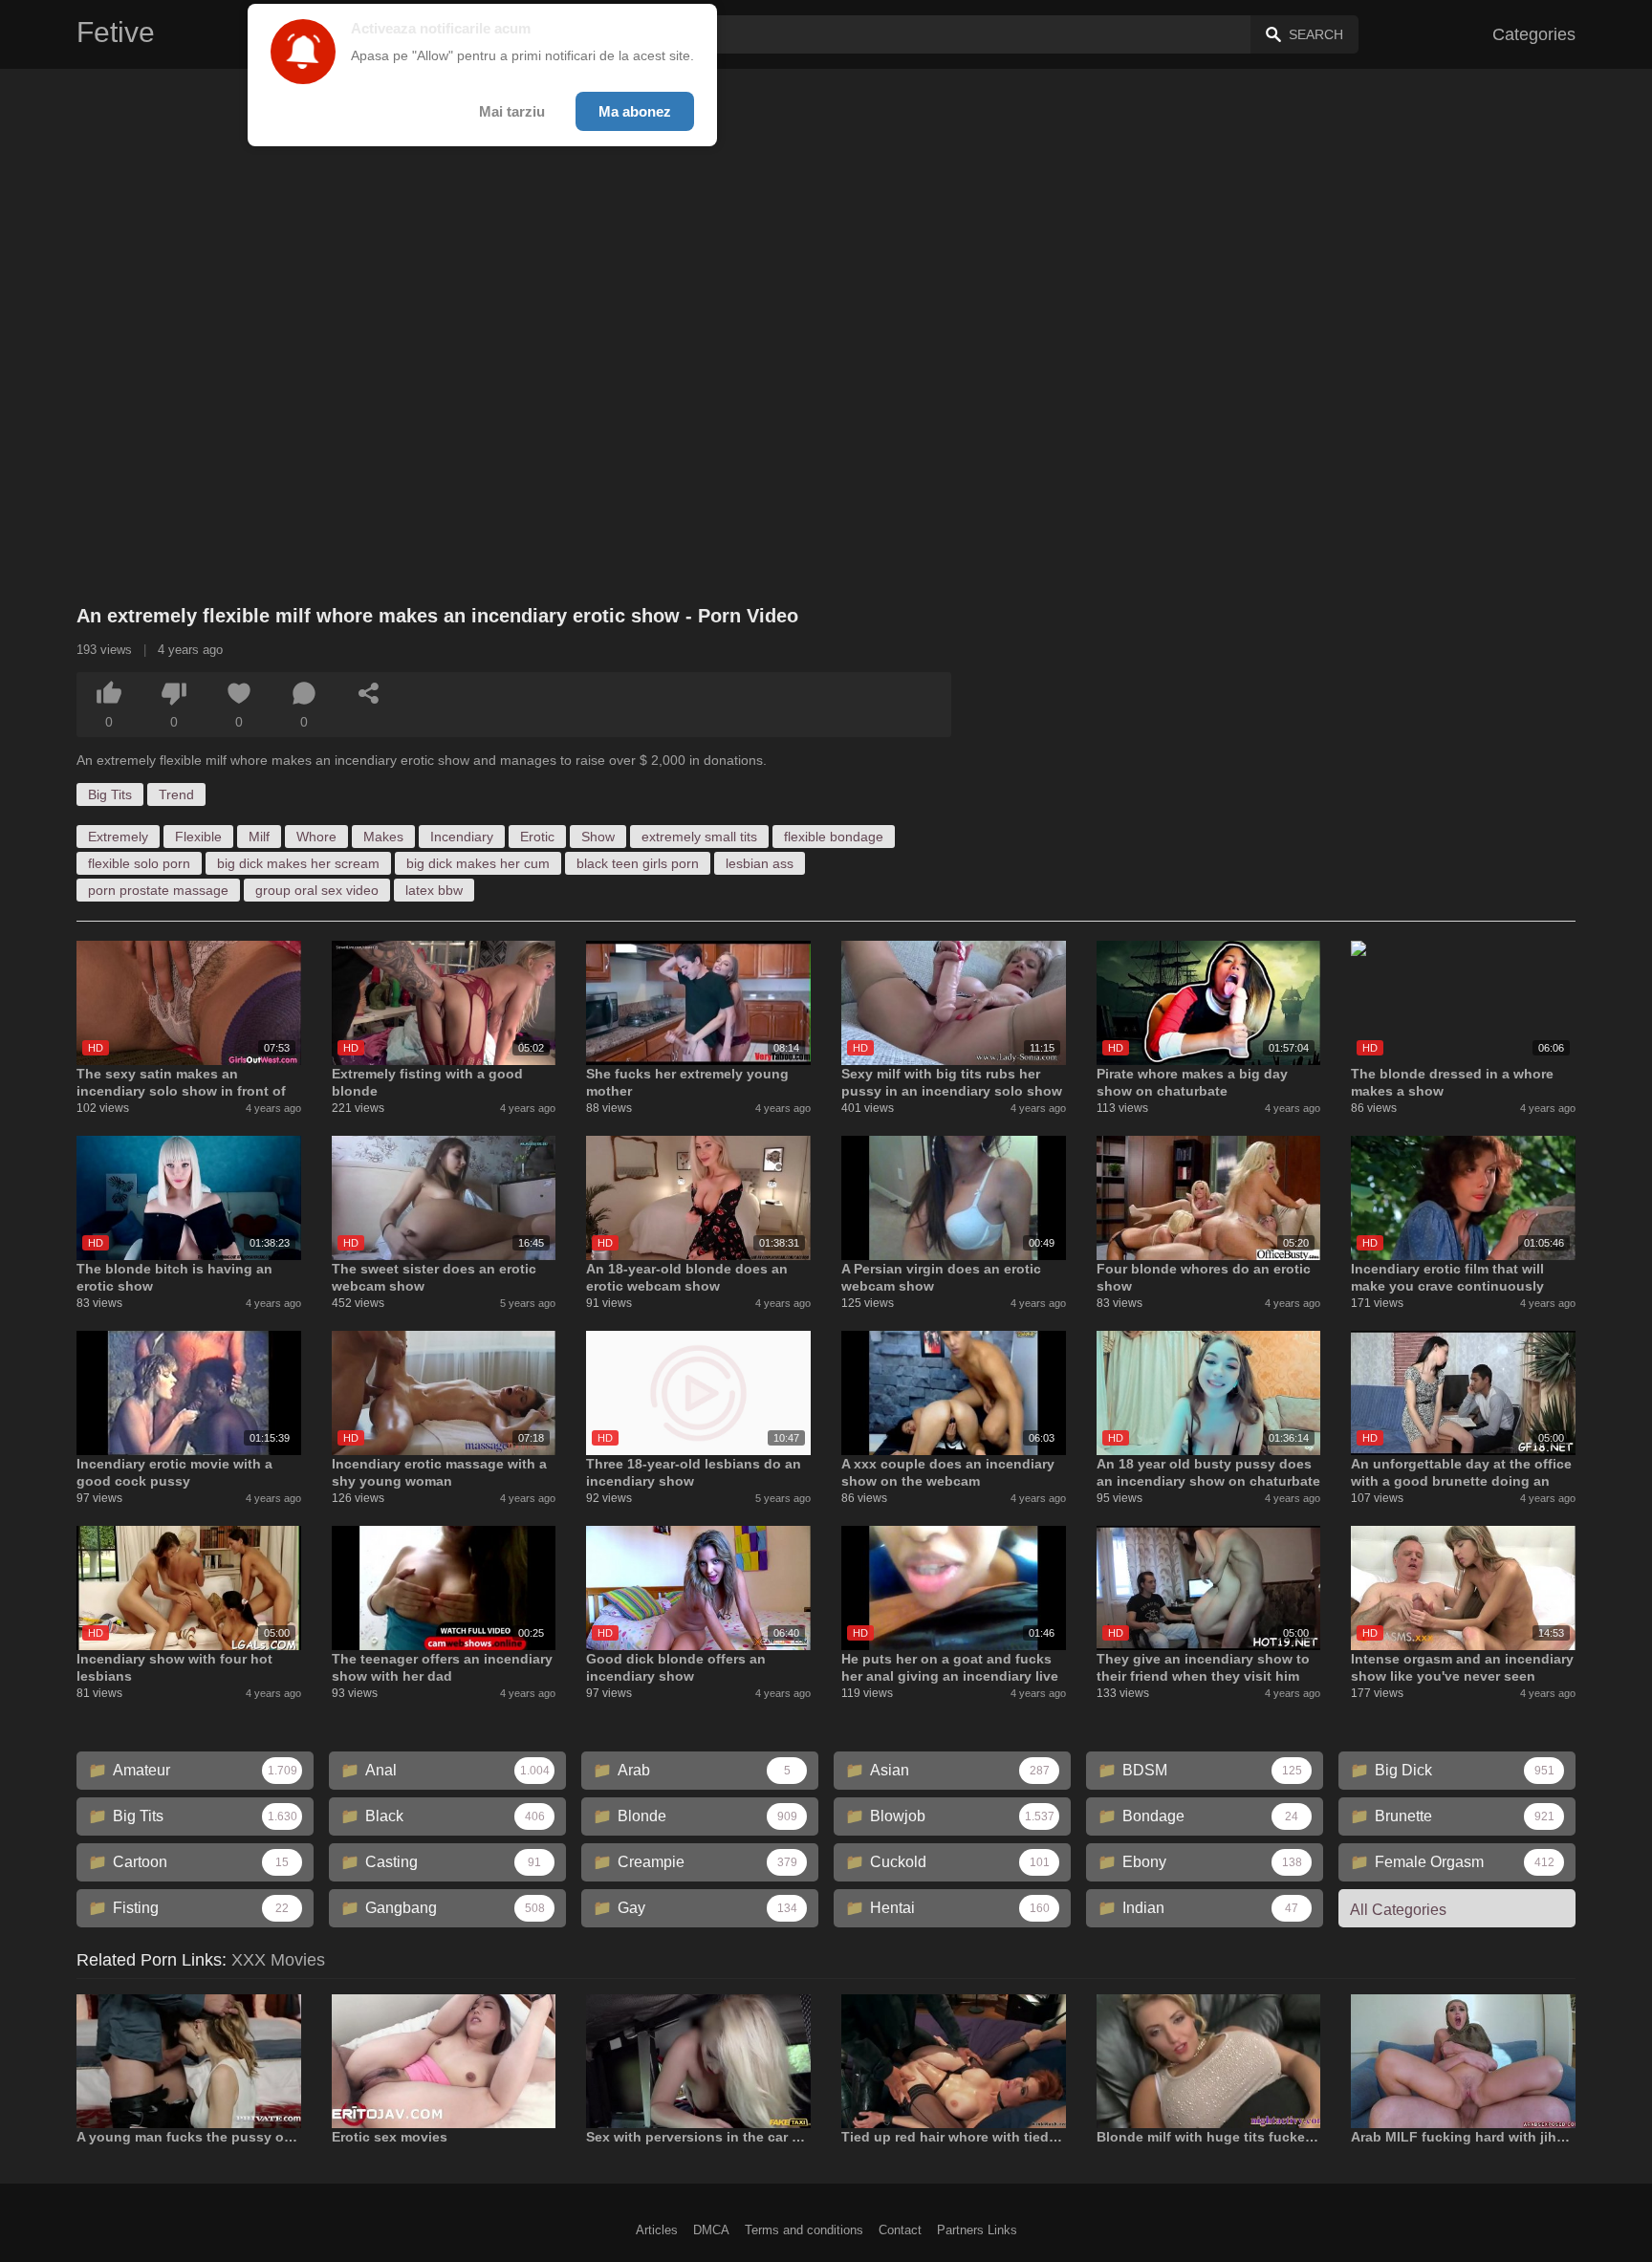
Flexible (198, 837)
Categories (1534, 34)
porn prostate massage (158, 890)
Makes (383, 837)
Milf (259, 837)
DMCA (711, 2230)
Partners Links (977, 2230)
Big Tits (110, 794)
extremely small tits (699, 837)
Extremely (118, 837)
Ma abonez (635, 111)
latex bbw (434, 890)
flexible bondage (834, 837)
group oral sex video (317, 890)
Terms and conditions (804, 2230)
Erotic (537, 837)
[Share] (369, 693)
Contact (900, 2230)
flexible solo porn (139, 863)
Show (598, 837)
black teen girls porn (638, 863)
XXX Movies (278, 1960)
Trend (176, 794)
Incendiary (462, 837)
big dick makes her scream (298, 863)
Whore (316, 837)
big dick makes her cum (478, 863)
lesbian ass (760, 863)
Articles (657, 2230)
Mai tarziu (512, 111)
